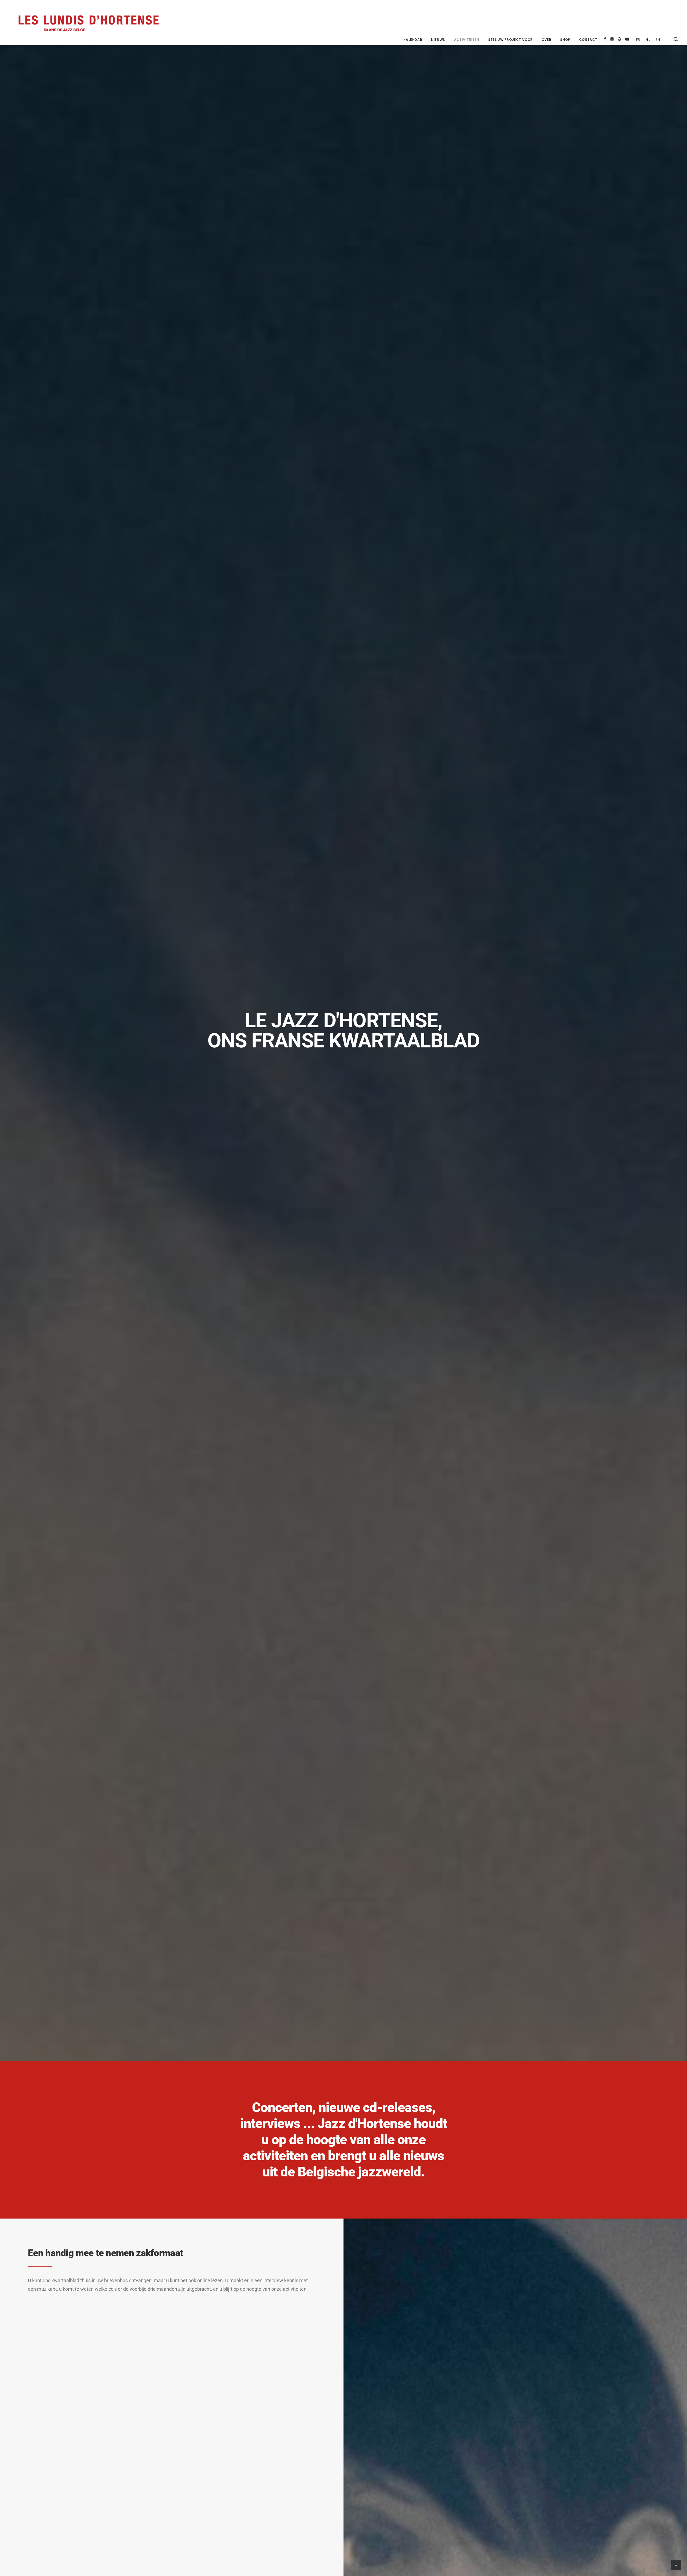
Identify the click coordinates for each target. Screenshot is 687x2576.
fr (638, 40)
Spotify (620, 39)
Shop (565, 40)
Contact (588, 40)
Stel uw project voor (510, 40)
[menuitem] (413, 40)
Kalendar (413, 40)
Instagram (612, 39)
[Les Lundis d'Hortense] (88, 23)
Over (546, 40)
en (658, 40)
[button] (676, 39)
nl (648, 40)
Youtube (627, 39)
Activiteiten (467, 40)
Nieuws (438, 40)
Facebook (605, 39)
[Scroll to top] (676, 2565)
